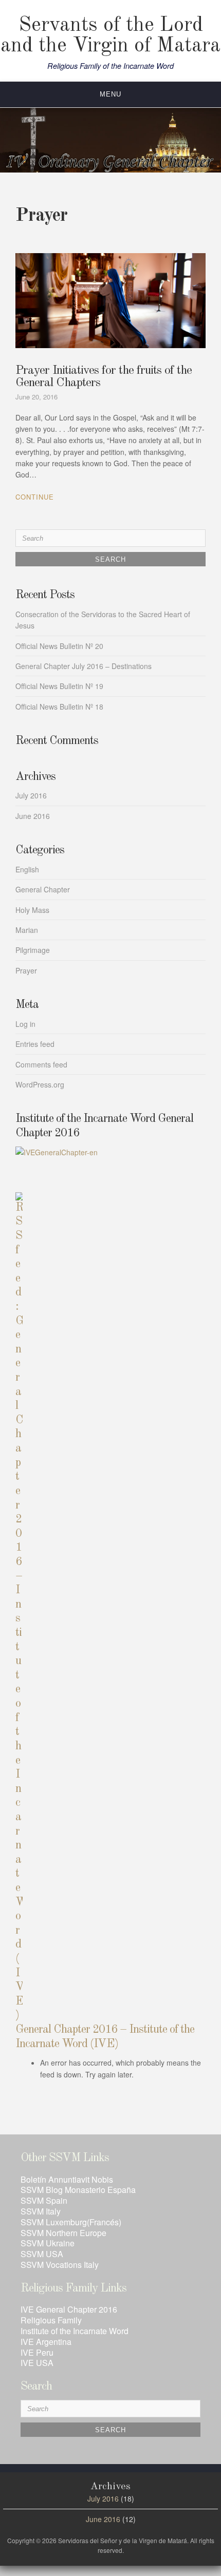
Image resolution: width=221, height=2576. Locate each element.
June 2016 (33, 816)
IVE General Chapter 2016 (69, 2309)
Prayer (26, 970)
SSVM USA (42, 2254)
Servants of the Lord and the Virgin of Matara (110, 36)
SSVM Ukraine (48, 2243)
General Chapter (43, 889)
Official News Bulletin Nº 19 (59, 686)
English (27, 869)
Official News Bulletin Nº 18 (59, 707)
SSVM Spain (44, 2200)
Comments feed (41, 1064)
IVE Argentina (46, 2342)
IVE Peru (37, 2352)
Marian (27, 930)
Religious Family (51, 2320)
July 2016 (31, 795)
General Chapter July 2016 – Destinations (84, 666)
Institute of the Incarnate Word (75, 2331)
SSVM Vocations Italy (60, 2265)
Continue (35, 497)
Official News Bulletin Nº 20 (59, 646)
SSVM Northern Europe (63, 2233)
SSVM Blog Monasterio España (78, 2190)
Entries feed (35, 1044)
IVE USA (37, 2363)
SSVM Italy (41, 2211)
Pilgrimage (33, 950)
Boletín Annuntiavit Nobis (67, 2179)
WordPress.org (40, 1084)
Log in (25, 1024)
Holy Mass (32, 910)
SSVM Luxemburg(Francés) (71, 2222)
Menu (110, 94)
